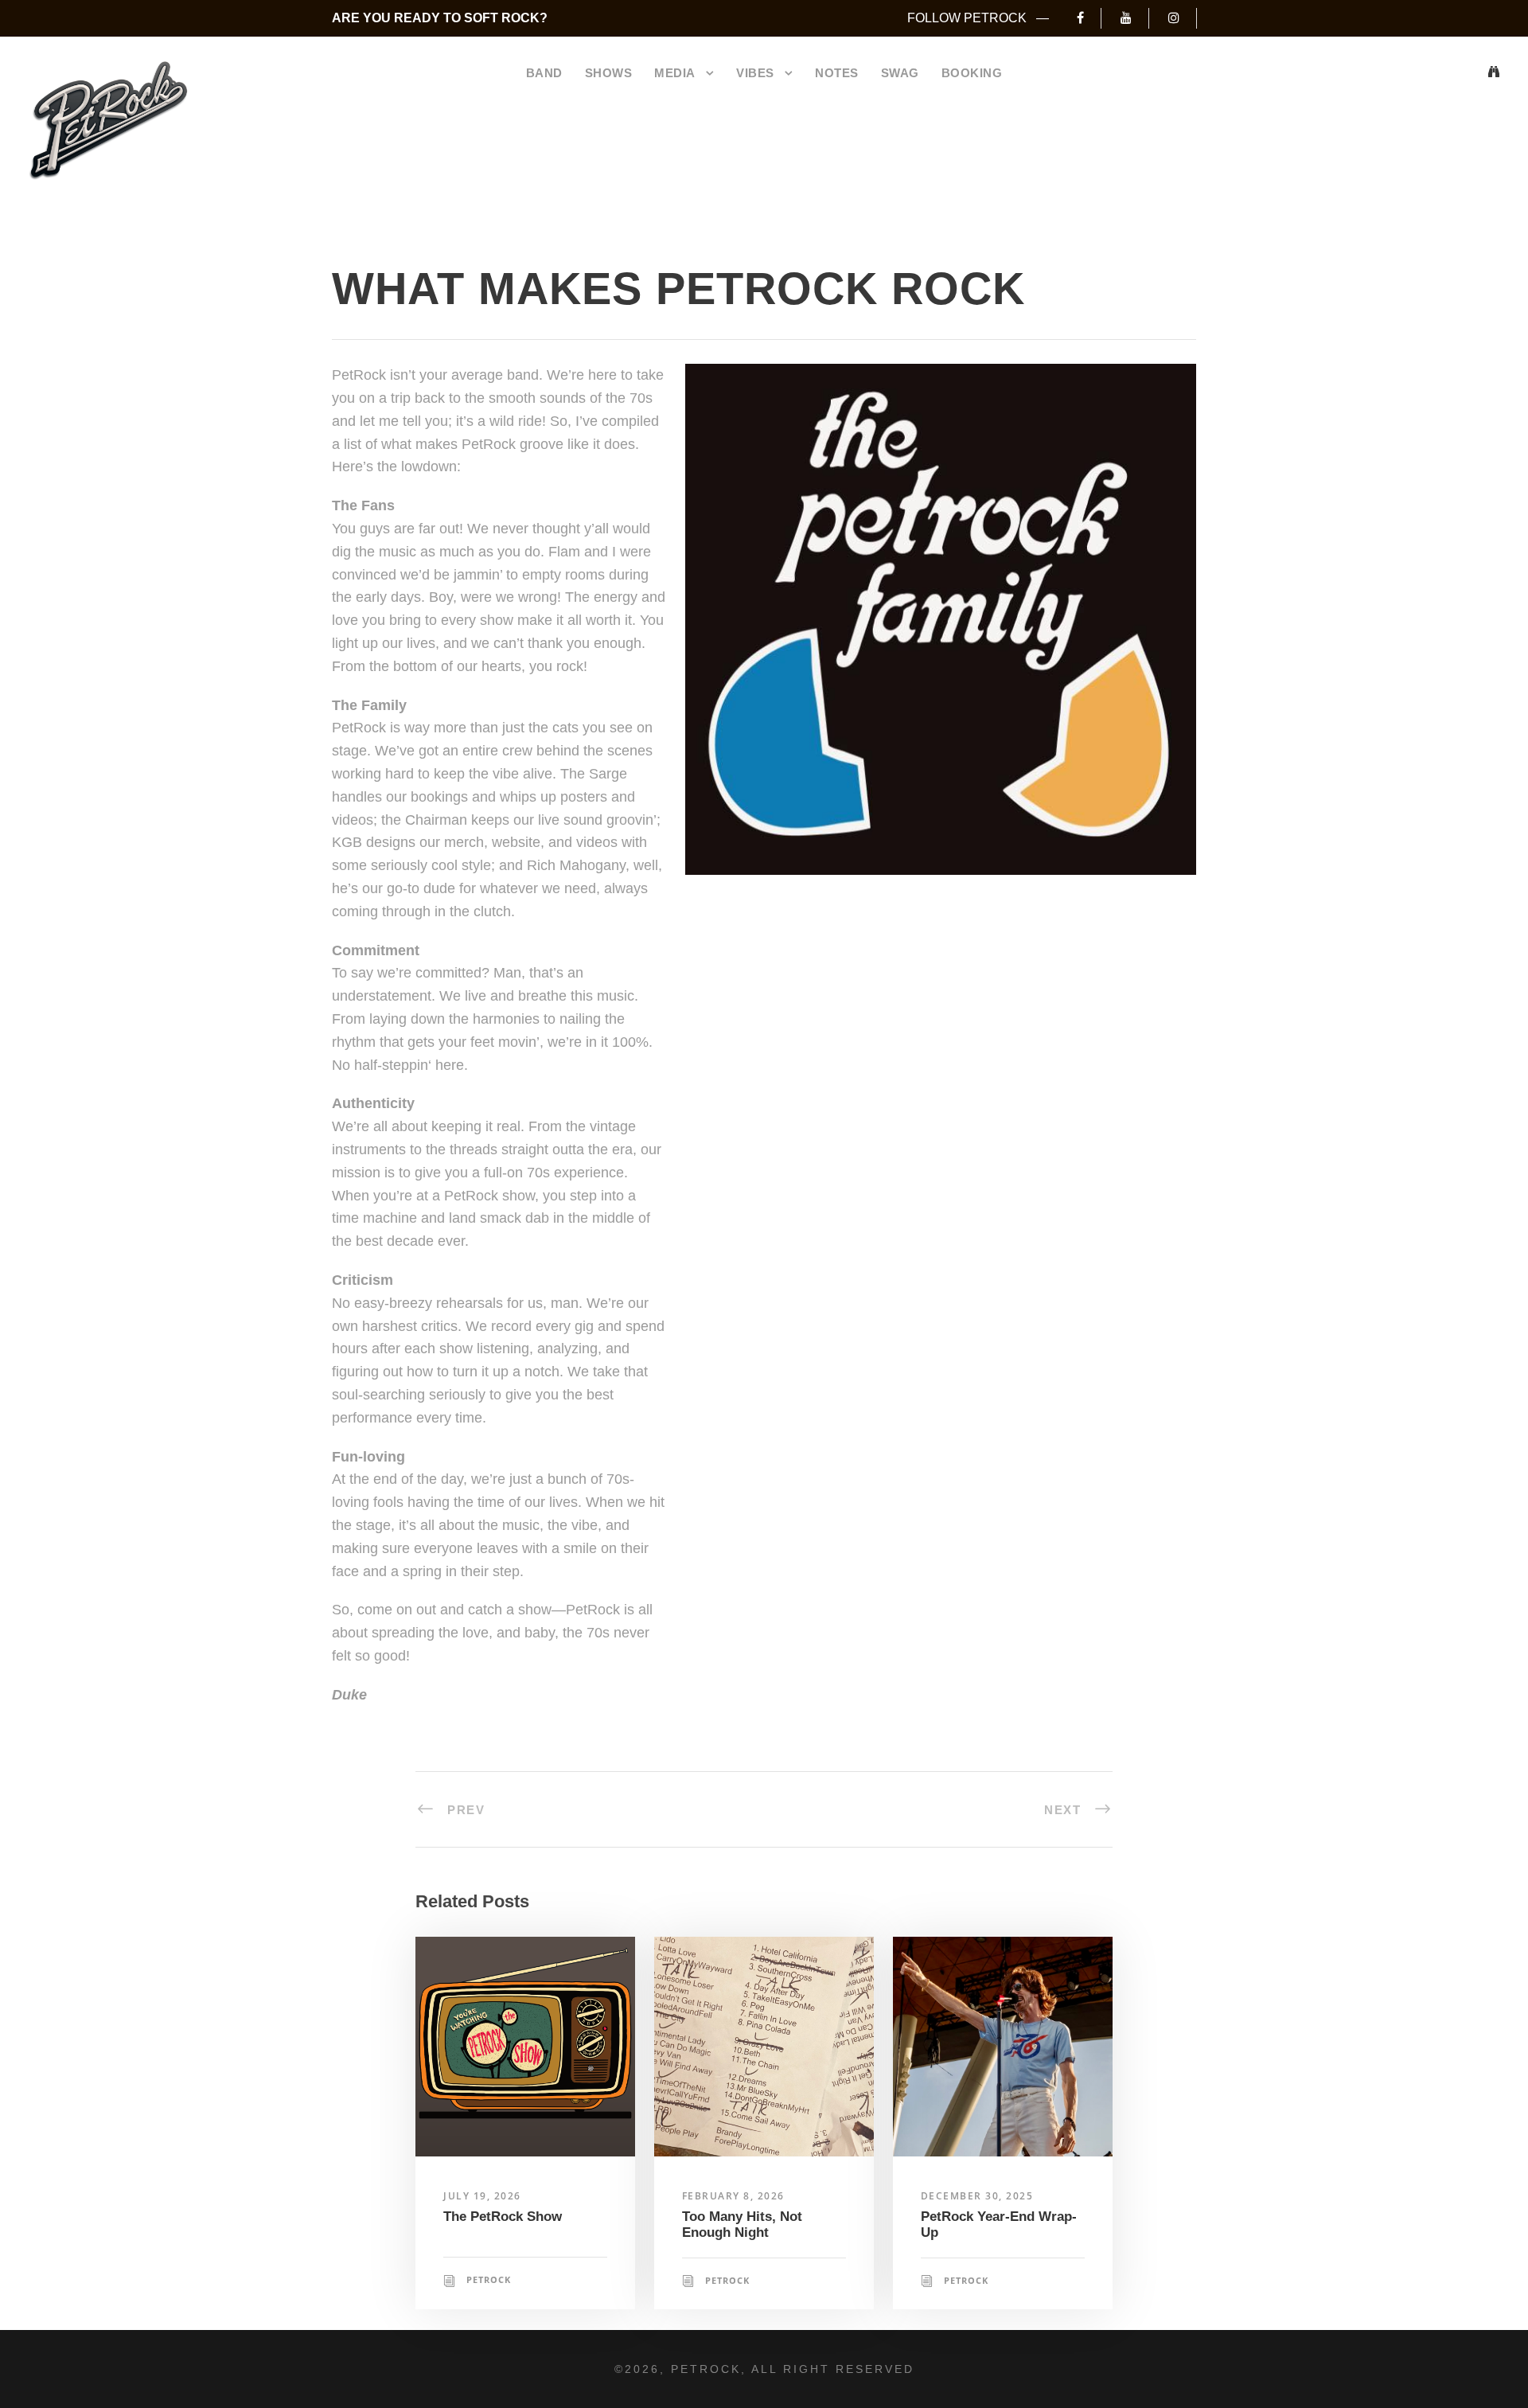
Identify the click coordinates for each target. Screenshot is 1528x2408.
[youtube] (1134, 18)
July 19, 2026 (482, 2196)
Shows (609, 73)
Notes (837, 73)
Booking (972, 73)
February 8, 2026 (733, 2196)
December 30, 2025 (977, 2196)
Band (544, 73)
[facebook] (1089, 18)
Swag (900, 73)
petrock (489, 2279)
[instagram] (1182, 18)
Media (675, 73)
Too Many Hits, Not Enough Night (742, 2225)
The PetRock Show (503, 2217)
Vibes (755, 73)
